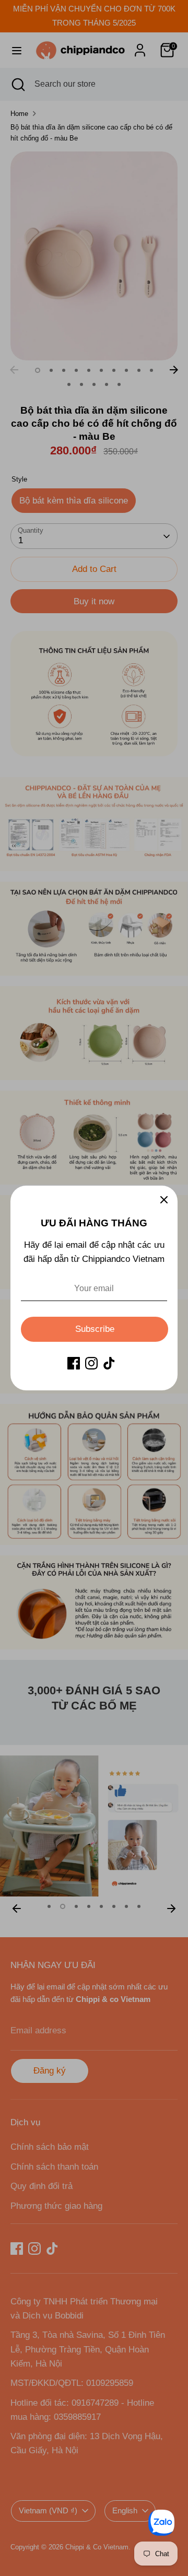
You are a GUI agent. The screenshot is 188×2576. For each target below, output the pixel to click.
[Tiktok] (109, 1363)
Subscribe (95, 1329)
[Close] (164, 1199)
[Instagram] (91, 1363)
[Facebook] (74, 1363)
